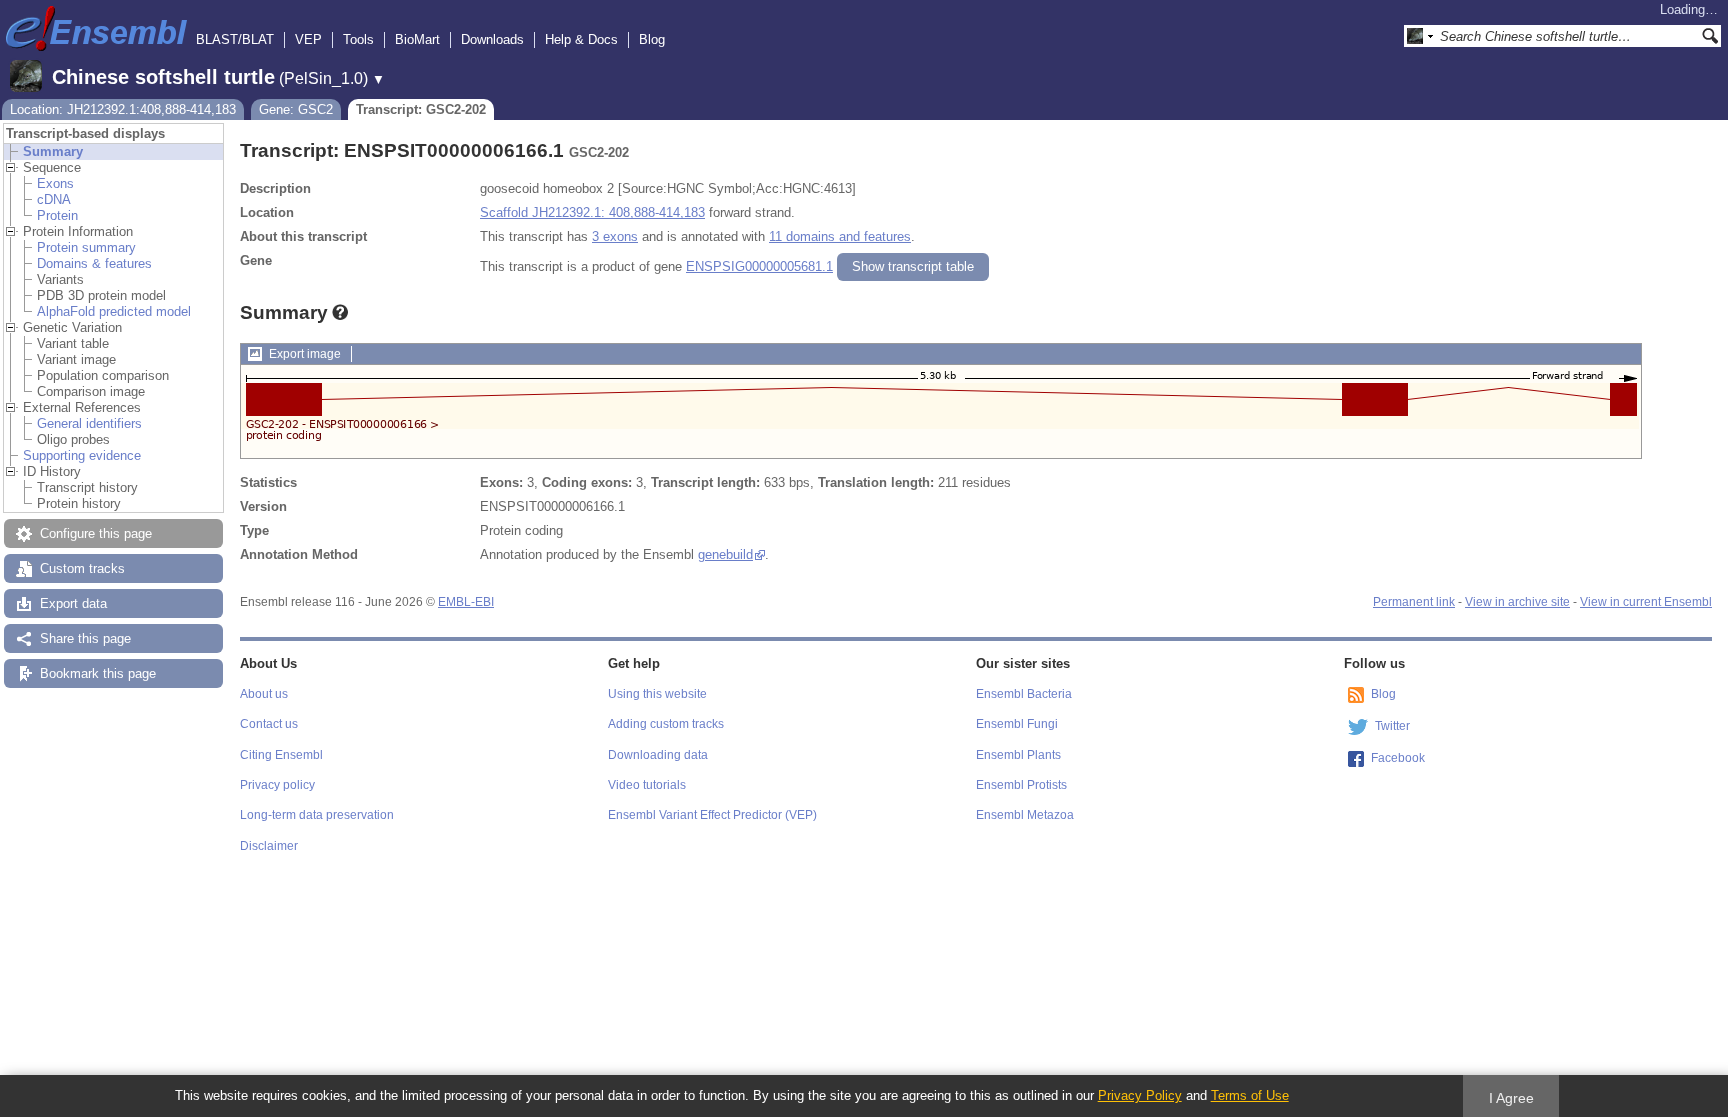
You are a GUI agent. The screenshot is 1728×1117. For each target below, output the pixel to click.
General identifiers (89, 423)
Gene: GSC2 (296, 109)
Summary (53, 151)
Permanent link (1414, 602)
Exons (55, 183)
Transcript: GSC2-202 (421, 109)
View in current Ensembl (1646, 602)
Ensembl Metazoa (1025, 815)
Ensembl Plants (1018, 755)
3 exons (615, 236)
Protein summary (86, 247)
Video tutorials (647, 785)
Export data (73, 603)
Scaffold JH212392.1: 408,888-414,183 (592, 212)
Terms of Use (1250, 1095)
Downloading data (658, 755)
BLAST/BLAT (235, 39)
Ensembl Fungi (1017, 724)
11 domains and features (840, 236)
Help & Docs (581, 39)
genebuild (725, 554)
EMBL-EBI (466, 602)
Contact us (269, 724)
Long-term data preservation (317, 815)
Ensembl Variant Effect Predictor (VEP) (712, 815)
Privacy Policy (1140, 1095)
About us (264, 694)
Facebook (1398, 758)
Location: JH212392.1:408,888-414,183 (123, 109)
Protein (57, 215)
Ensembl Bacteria (1024, 694)
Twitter (1392, 726)
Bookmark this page (98, 673)
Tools (358, 39)
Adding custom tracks (666, 724)
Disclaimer (269, 846)
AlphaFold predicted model (114, 311)
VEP (308, 39)
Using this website (657, 694)
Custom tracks (82, 568)
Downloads (492, 39)
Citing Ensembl (281, 755)
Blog (652, 39)
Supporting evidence (82, 455)
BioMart (417, 39)
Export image (305, 354)
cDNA (54, 199)
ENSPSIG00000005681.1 (759, 266)
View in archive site (1517, 602)
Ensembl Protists (1021, 785)
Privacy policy (277, 785)
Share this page (85, 638)
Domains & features (94, 263)
